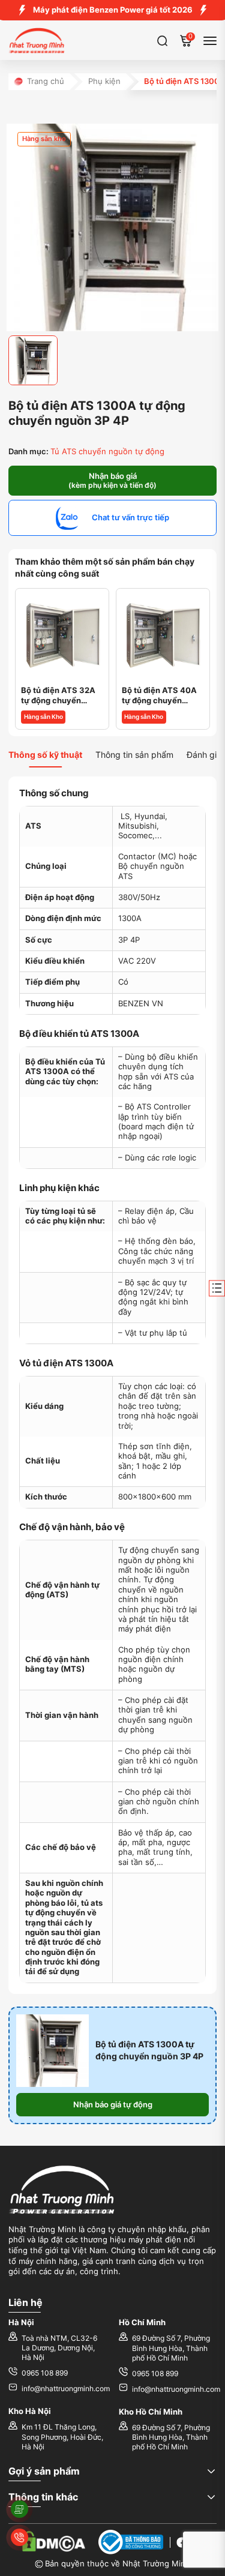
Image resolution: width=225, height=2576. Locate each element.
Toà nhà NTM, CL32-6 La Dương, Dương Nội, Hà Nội (59, 2348)
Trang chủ (46, 81)
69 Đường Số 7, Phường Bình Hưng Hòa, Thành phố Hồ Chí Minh (171, 2348)
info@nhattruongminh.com (66, 2389)
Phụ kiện (104, 81)
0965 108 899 (45, 2373)
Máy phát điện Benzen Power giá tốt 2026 (113, 10)
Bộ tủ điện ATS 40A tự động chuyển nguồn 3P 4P (159, 696)
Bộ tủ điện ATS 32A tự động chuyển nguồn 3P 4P (58, 696)
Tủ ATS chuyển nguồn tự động (107, 452)
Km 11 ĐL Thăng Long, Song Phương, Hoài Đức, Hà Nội (62, 2437)
